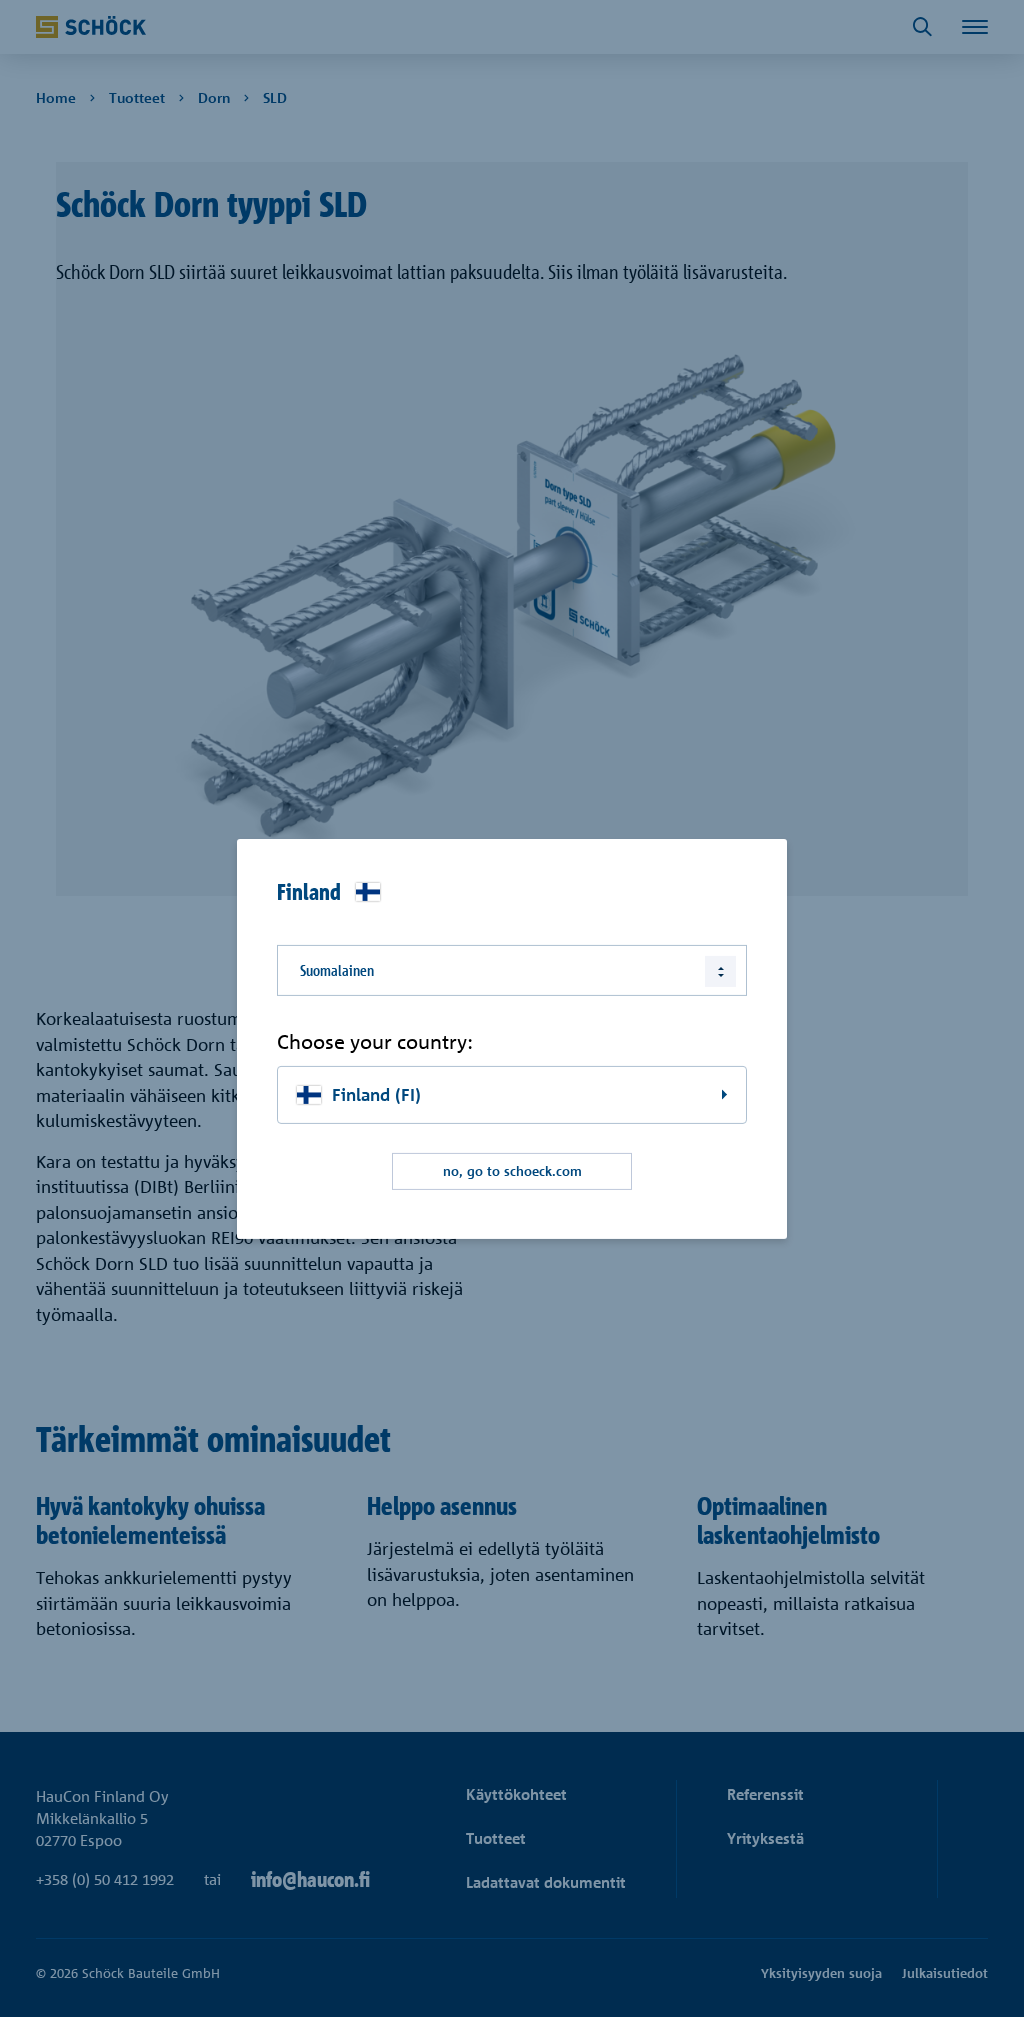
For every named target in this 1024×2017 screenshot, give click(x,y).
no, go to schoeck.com (512, 1171)
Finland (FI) (376, 1094)
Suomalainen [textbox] (337, 969)
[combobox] (512, 969)
